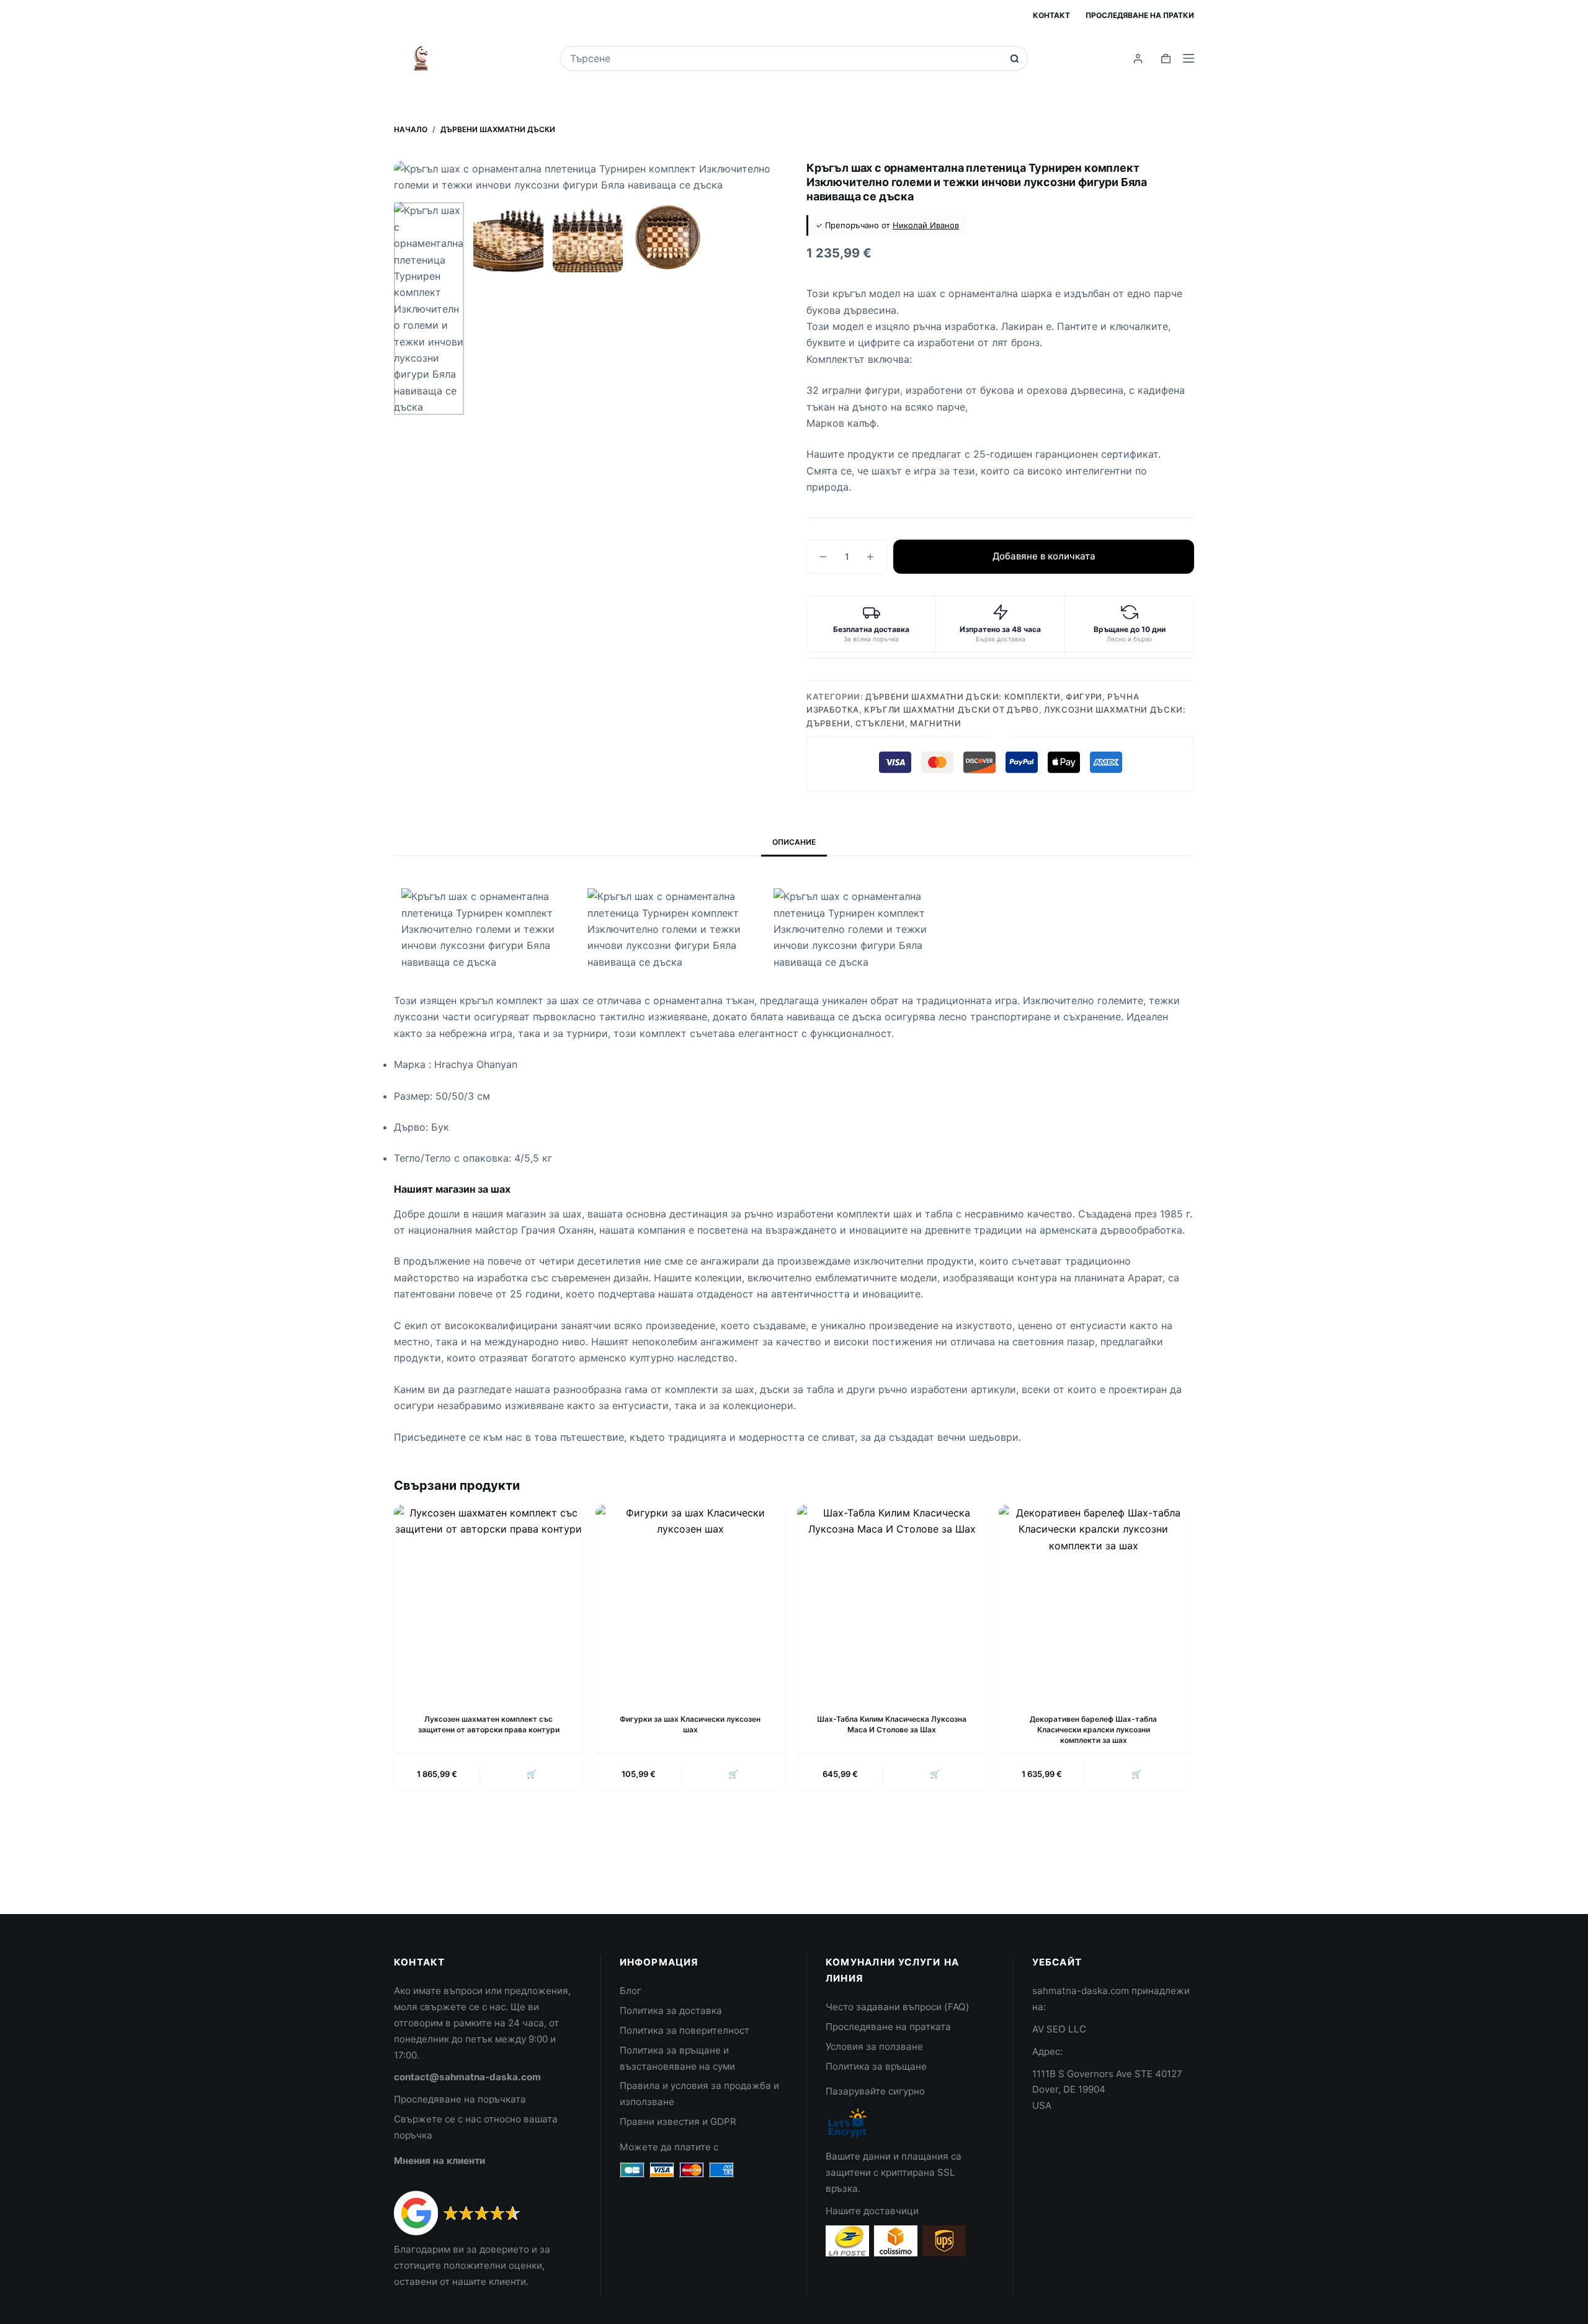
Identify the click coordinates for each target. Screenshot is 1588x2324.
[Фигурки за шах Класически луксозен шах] (690, 1599)
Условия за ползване (874, 2046)
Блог (631, 1991)
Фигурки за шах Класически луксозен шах (690, 1724)
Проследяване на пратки (1140, 15)
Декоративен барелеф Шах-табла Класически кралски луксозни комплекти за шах (1093, 1730)
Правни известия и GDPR (678, 2121)
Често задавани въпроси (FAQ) (898, 2007)
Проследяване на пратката (888, 2027)
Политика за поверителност (685, 2030)
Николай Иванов (926, 225)
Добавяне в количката (1044, 556)
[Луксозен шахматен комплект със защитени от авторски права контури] (488, 1599)
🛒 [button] (532, 1774)
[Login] (1138, 59)
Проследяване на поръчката (460, 2099)
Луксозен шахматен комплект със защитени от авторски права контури (489, 1724)
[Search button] (1015, 59)
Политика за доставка (671, 2010)
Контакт (1051, 15)
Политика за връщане (876, 2066)
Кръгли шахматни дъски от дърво (952, 710)
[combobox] (786, 58)
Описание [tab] (794, 842)
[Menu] (1189, 58)
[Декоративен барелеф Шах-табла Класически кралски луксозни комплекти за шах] (1093, 1599)
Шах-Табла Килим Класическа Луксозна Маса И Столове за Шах (892, 1724)
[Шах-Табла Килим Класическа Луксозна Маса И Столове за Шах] (892, 1599)
